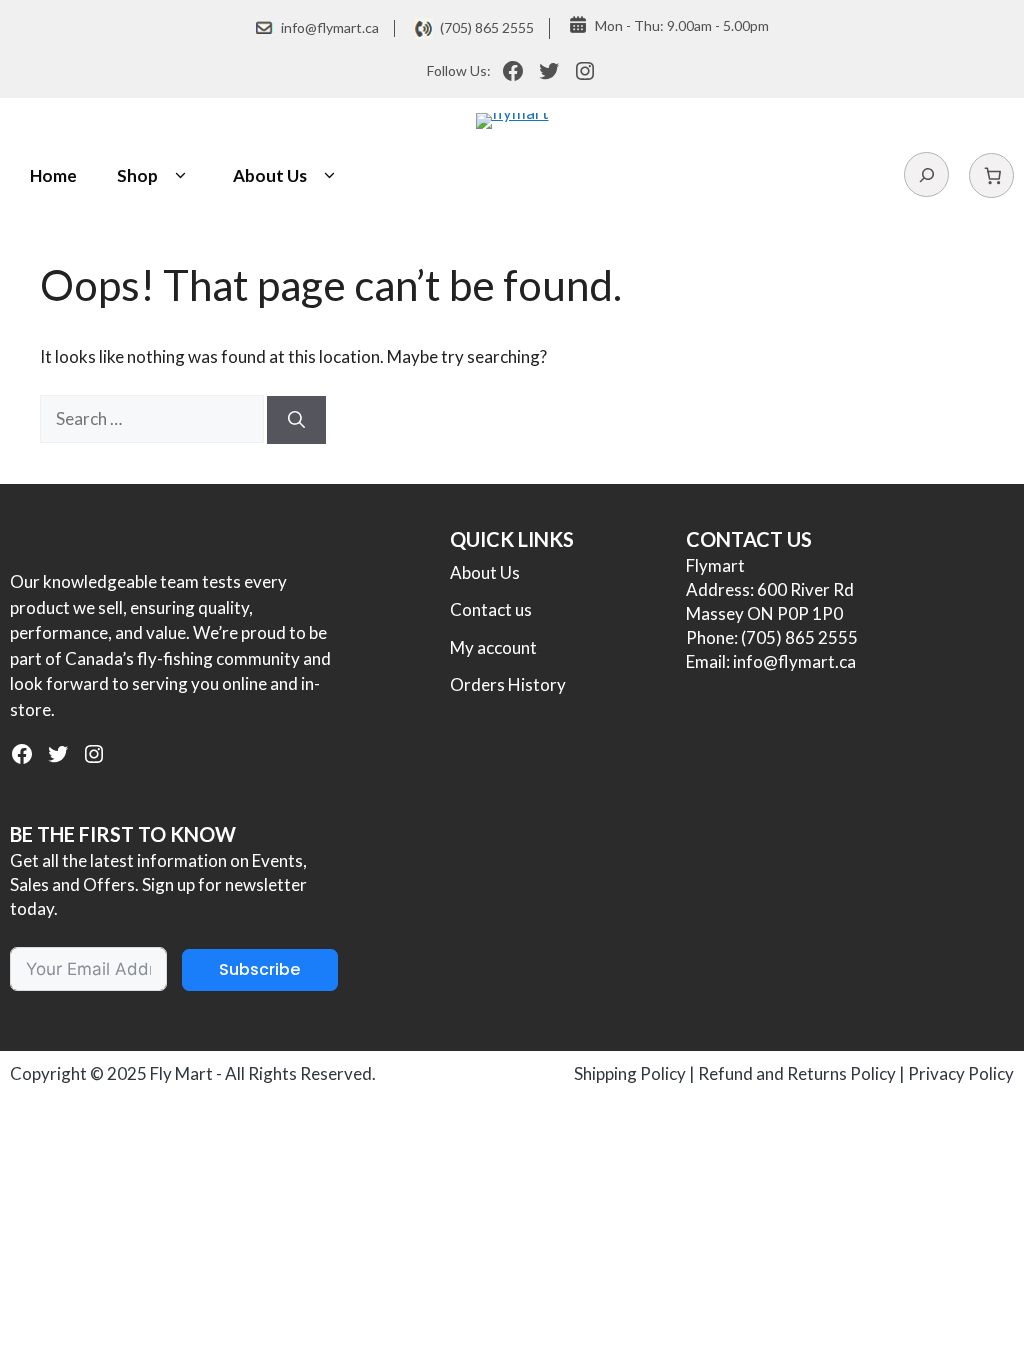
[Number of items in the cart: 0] (991, 175)
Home (53, 175)
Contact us (491, 609)
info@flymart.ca (330, 27)
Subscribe (259, 969)
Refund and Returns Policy (797, 1073)
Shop (137, 175)
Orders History (508, 684)
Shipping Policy (630, 1073)
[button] (180, 176)
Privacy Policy (961, 1073)
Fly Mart (181, 1073)
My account (493, 647)
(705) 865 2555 (487, 27)
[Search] (296, 420)
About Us (270, 175)
